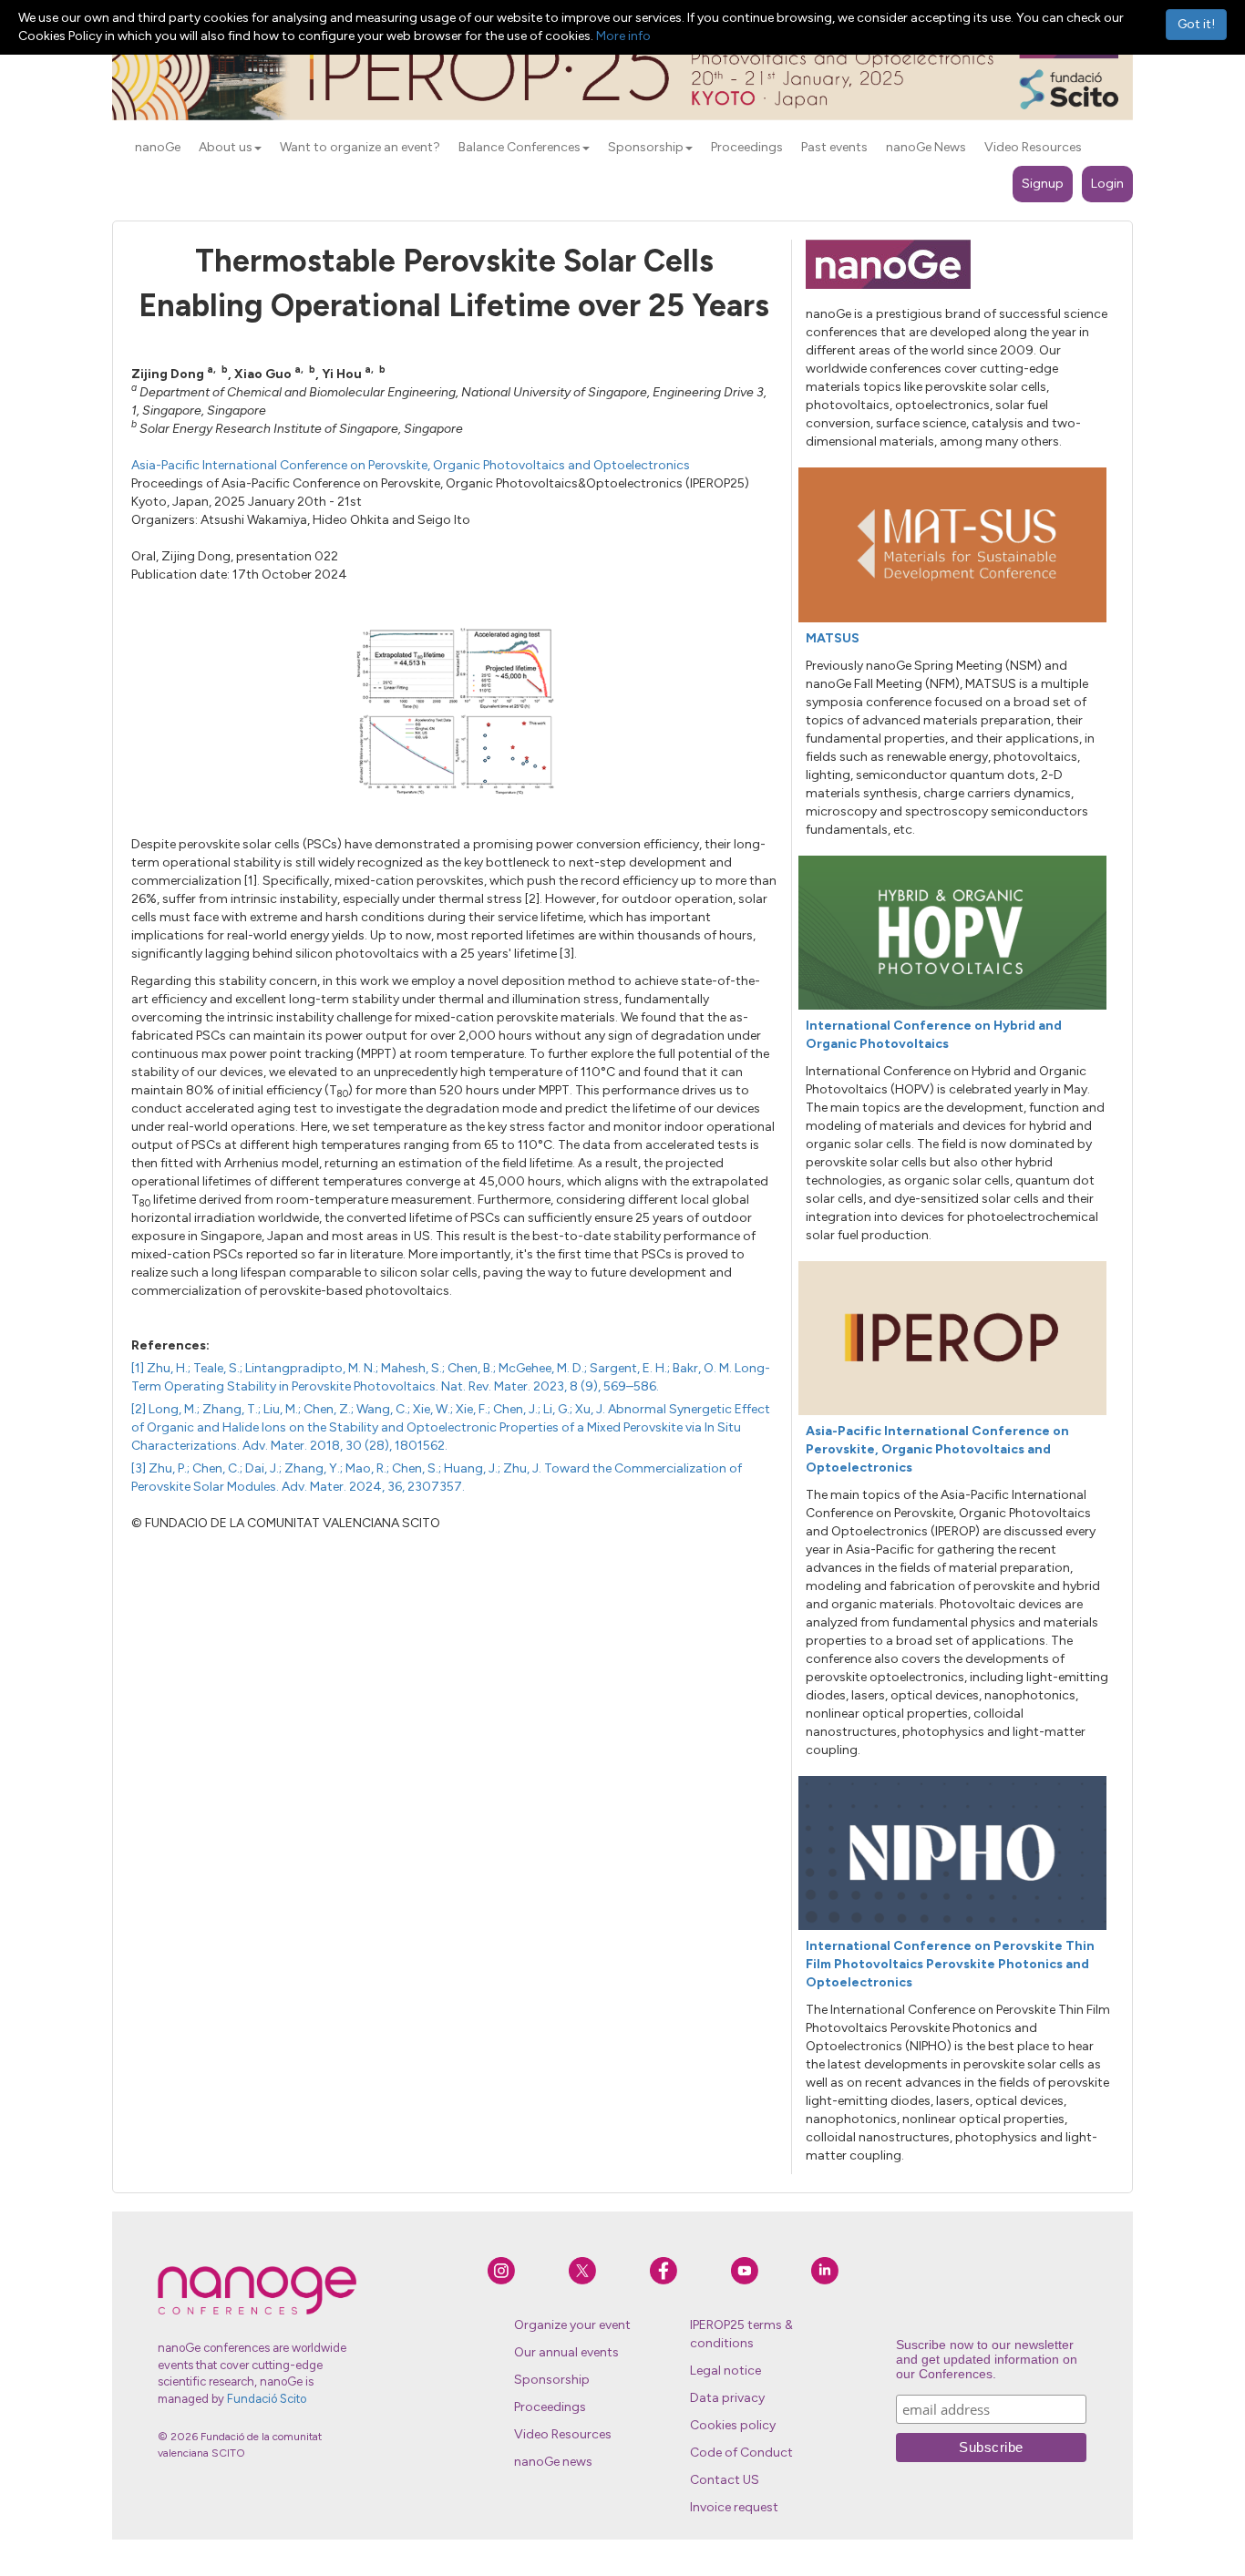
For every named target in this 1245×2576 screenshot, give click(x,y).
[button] (258, 149)
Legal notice (725, 2371)
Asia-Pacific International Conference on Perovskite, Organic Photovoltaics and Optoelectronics (411, 465)
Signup (1043, 184)
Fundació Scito (267, 2399)
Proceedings (550, 2407)
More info (623, 36)
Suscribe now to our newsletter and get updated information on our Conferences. (987, 2359)
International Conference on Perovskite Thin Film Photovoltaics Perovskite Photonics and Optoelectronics (950, 1964)
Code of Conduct (741, 2453)
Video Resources (563, 2434)
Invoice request (734, 2507)
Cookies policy (733, 2425)
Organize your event (572, 2325)
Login (1107, 184)
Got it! (1196, 24)
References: (170, 1345)
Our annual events (566, 2352)
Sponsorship (552, 2380)
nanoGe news (553, 2462)
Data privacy (727, 2398)
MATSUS (833, 638)
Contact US (725, 2480)
